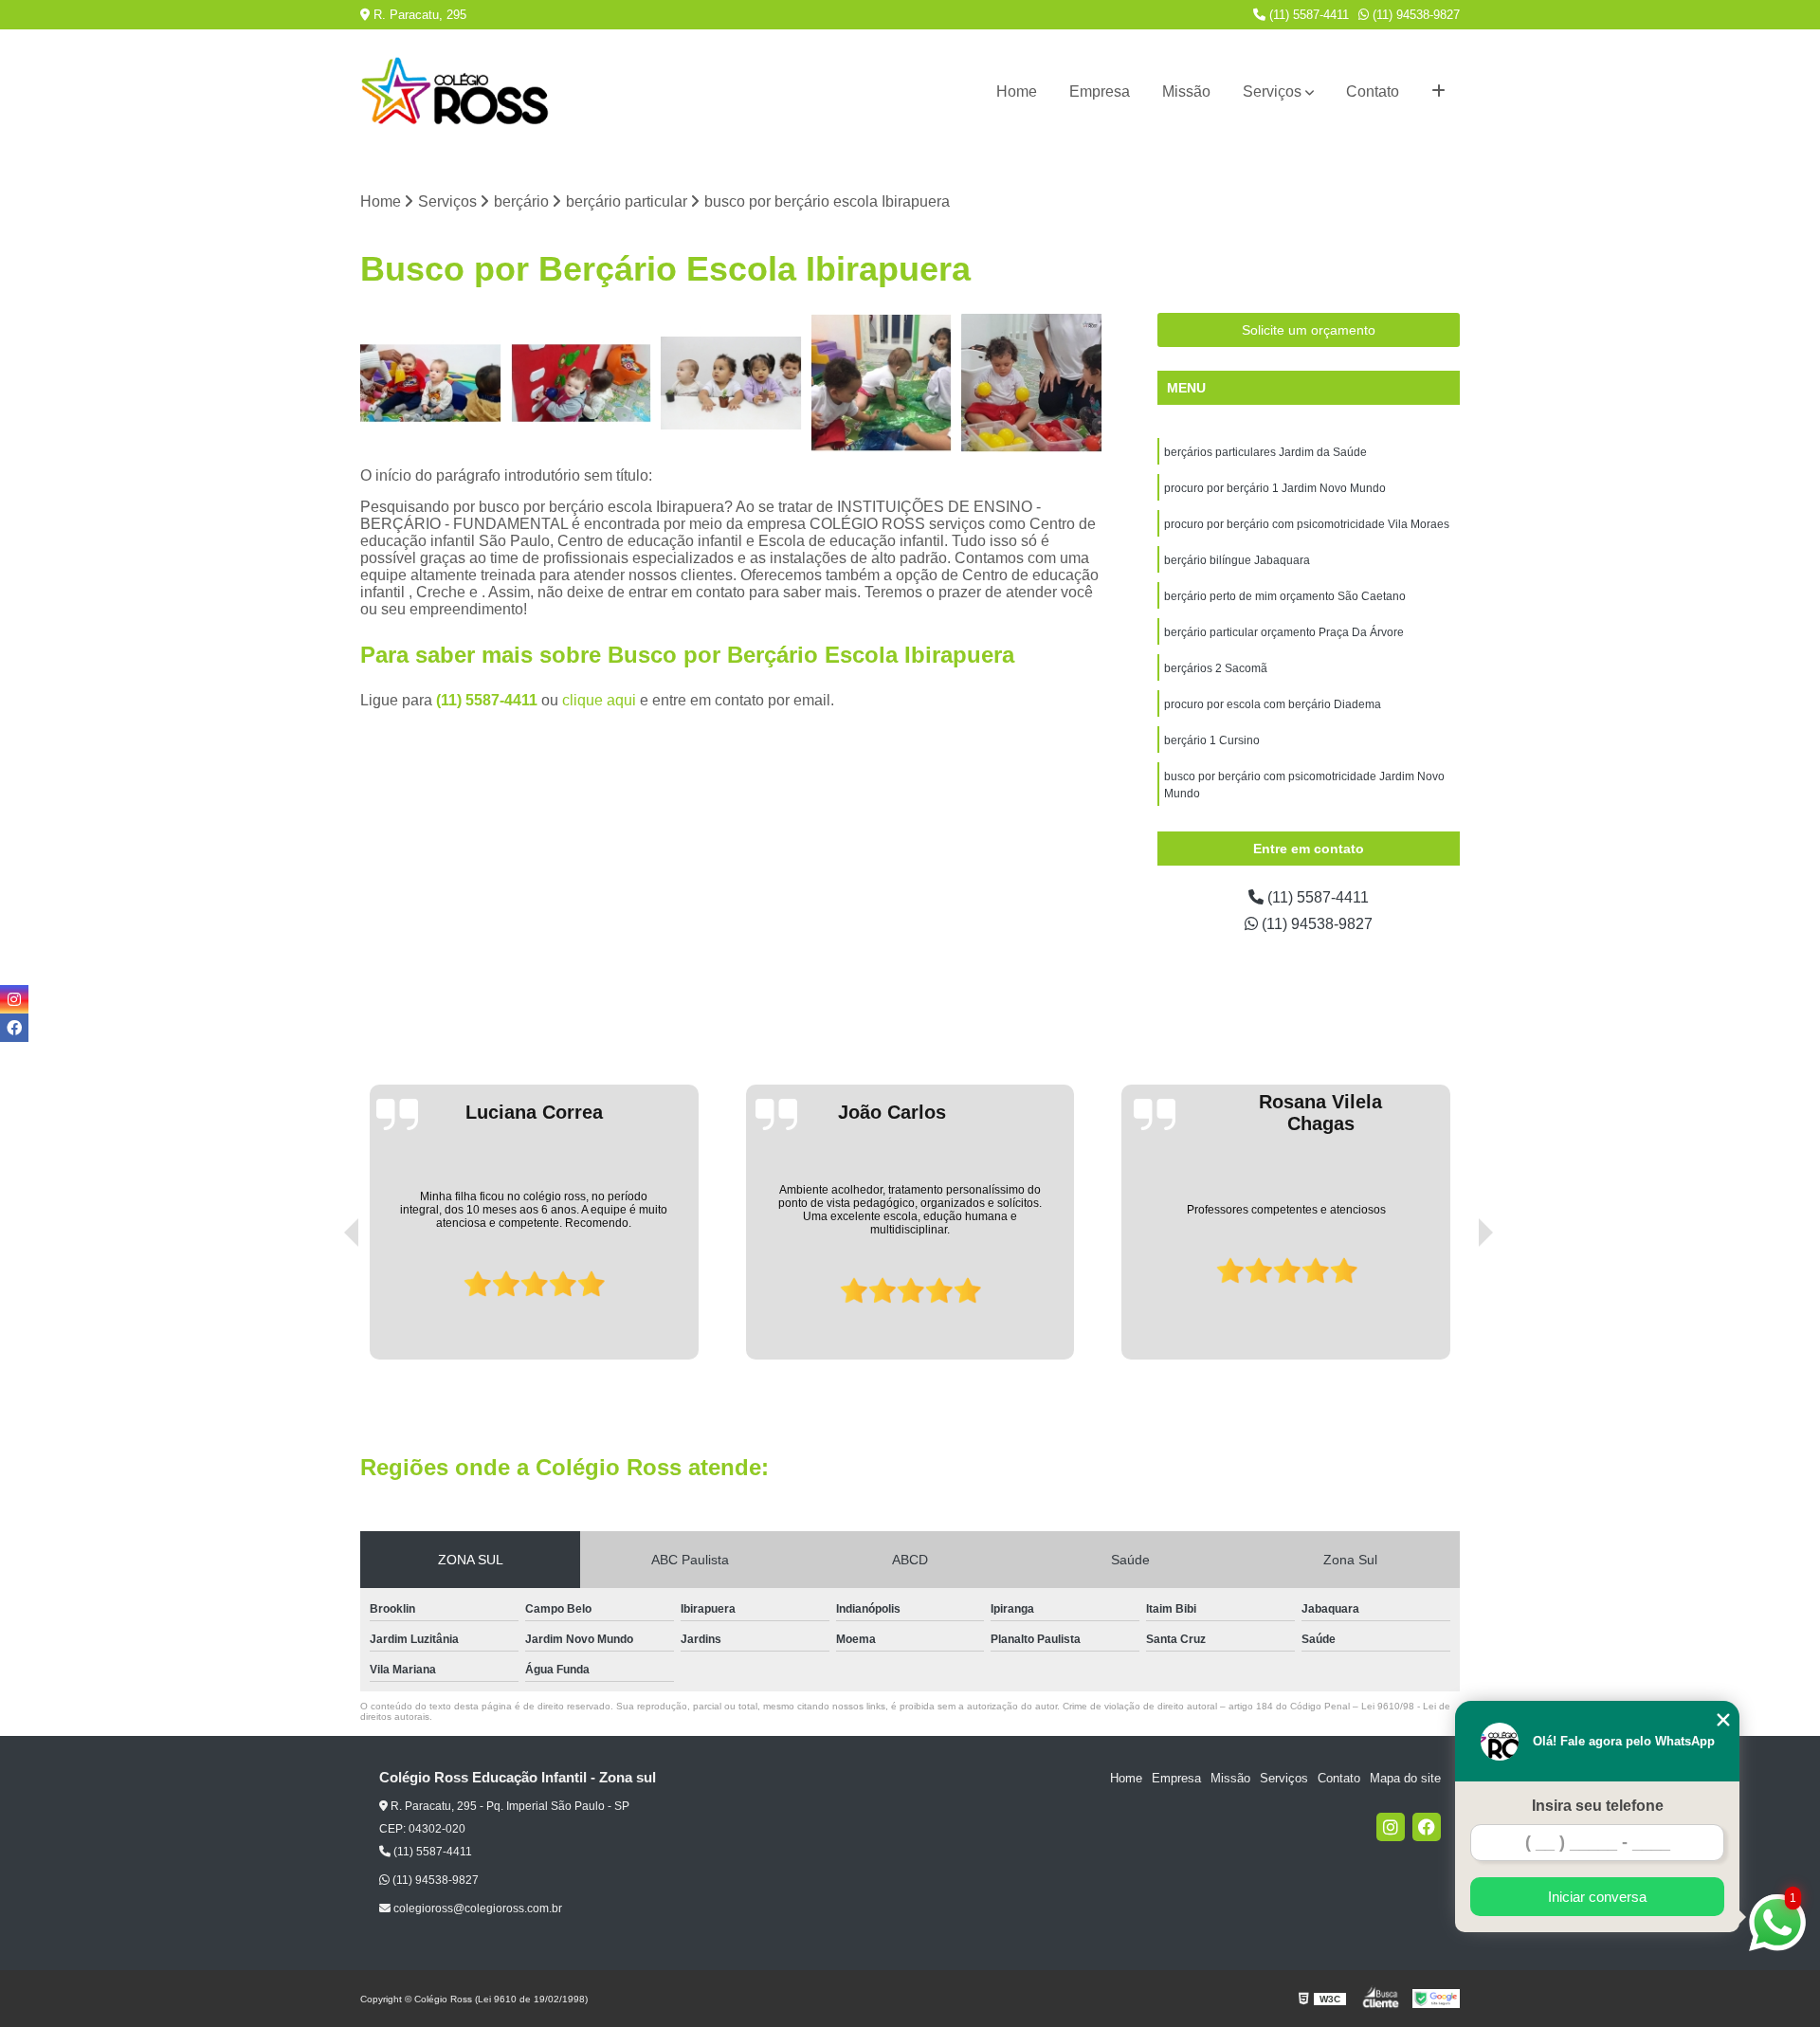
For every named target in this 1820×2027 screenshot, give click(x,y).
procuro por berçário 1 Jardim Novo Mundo (1275, 488)
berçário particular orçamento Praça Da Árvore (1284, 632)
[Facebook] (1427, 1827)
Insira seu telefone (1598, 1806)
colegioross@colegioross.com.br (476, 1908)
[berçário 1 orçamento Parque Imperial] (1032, 383)
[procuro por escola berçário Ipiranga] (882, 383)
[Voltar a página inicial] (455, 92)
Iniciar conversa (1597, 1897)
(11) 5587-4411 (1307, 15)
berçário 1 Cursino (1212, 740)
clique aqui (599, 700)
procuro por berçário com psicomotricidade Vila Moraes (1307, 524)
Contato (1373, 91)
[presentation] (325, 1306)
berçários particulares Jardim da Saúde (1265, 452)
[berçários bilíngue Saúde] (731, 383)
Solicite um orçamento (1309, 330)
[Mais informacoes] (1438, 92)
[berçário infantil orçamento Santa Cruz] (431, 383)
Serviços (1272, 91)
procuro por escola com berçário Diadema (1273, 704)
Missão (1186, 91)
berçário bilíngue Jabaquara (1237, 560)
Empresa (1100, 91)
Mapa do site (1405, 1778)
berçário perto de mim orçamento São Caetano (1285, 596)
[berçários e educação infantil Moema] (582, 383)
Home (1017, 91)
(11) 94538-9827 (1414, 15)
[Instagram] (1391, 1827)
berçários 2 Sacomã (1216, 668)
